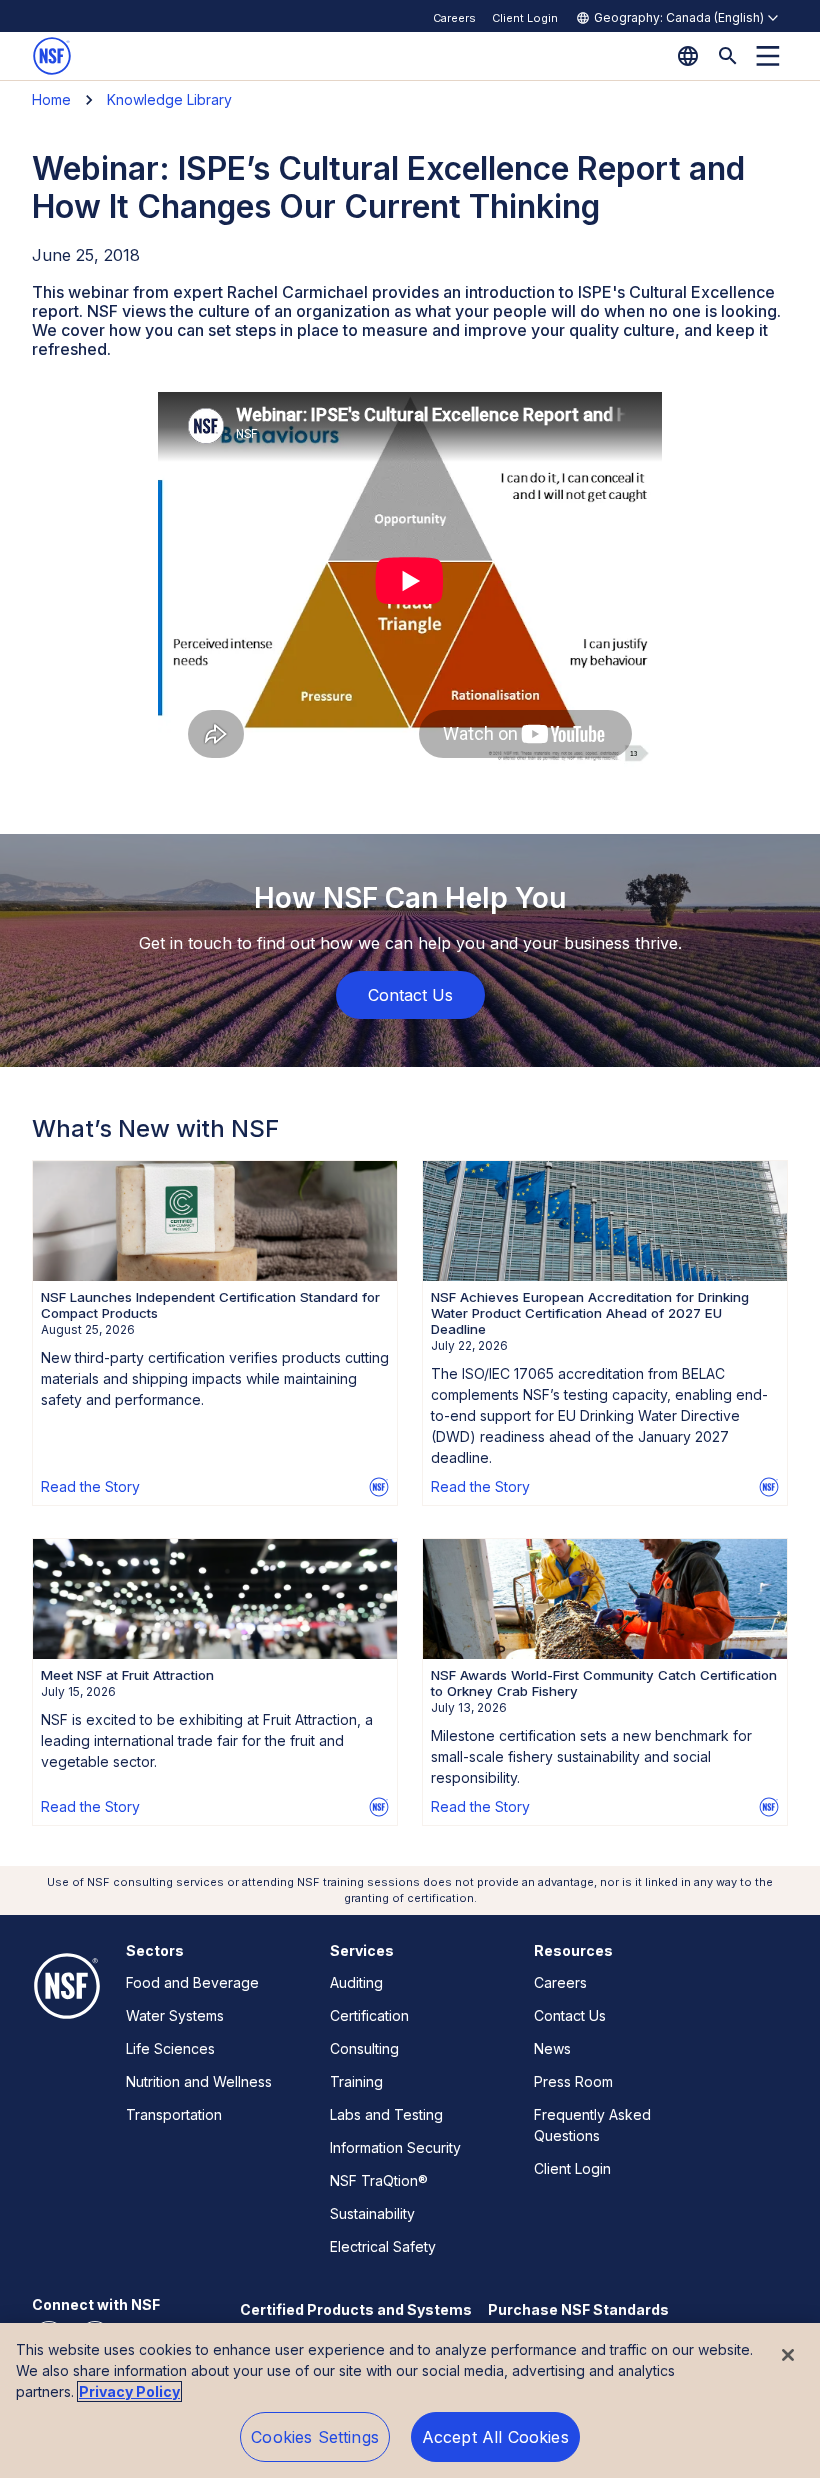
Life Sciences (170, 2048)
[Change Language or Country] (688, 56)
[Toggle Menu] (768, 56)
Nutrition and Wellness (199, 2081)
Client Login (525, 18)
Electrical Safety (383, 2246)
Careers (454, 18)
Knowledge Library (169, 99)
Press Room (573, 2081)
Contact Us (570, 2015)
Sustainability (372, 2213)
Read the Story (90, 1486)
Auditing (356, 1982)
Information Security (395, 2147)
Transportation (174, 2114)
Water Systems (175, 2015)
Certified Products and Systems (356, 2309)
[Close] (788, 2355)
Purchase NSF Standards (578, 2309)
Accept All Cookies (495, 2437)
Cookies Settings (315, 2437)
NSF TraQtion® (379, 2180)
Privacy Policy (129, 2391)
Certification (369, 2015)
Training (356, 2081)
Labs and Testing (386, 2114)
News (552, 2048)
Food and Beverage (192, 1982)
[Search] (728, 56)
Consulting (364, 2048)
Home (51, 99)
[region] (410, 2400)
